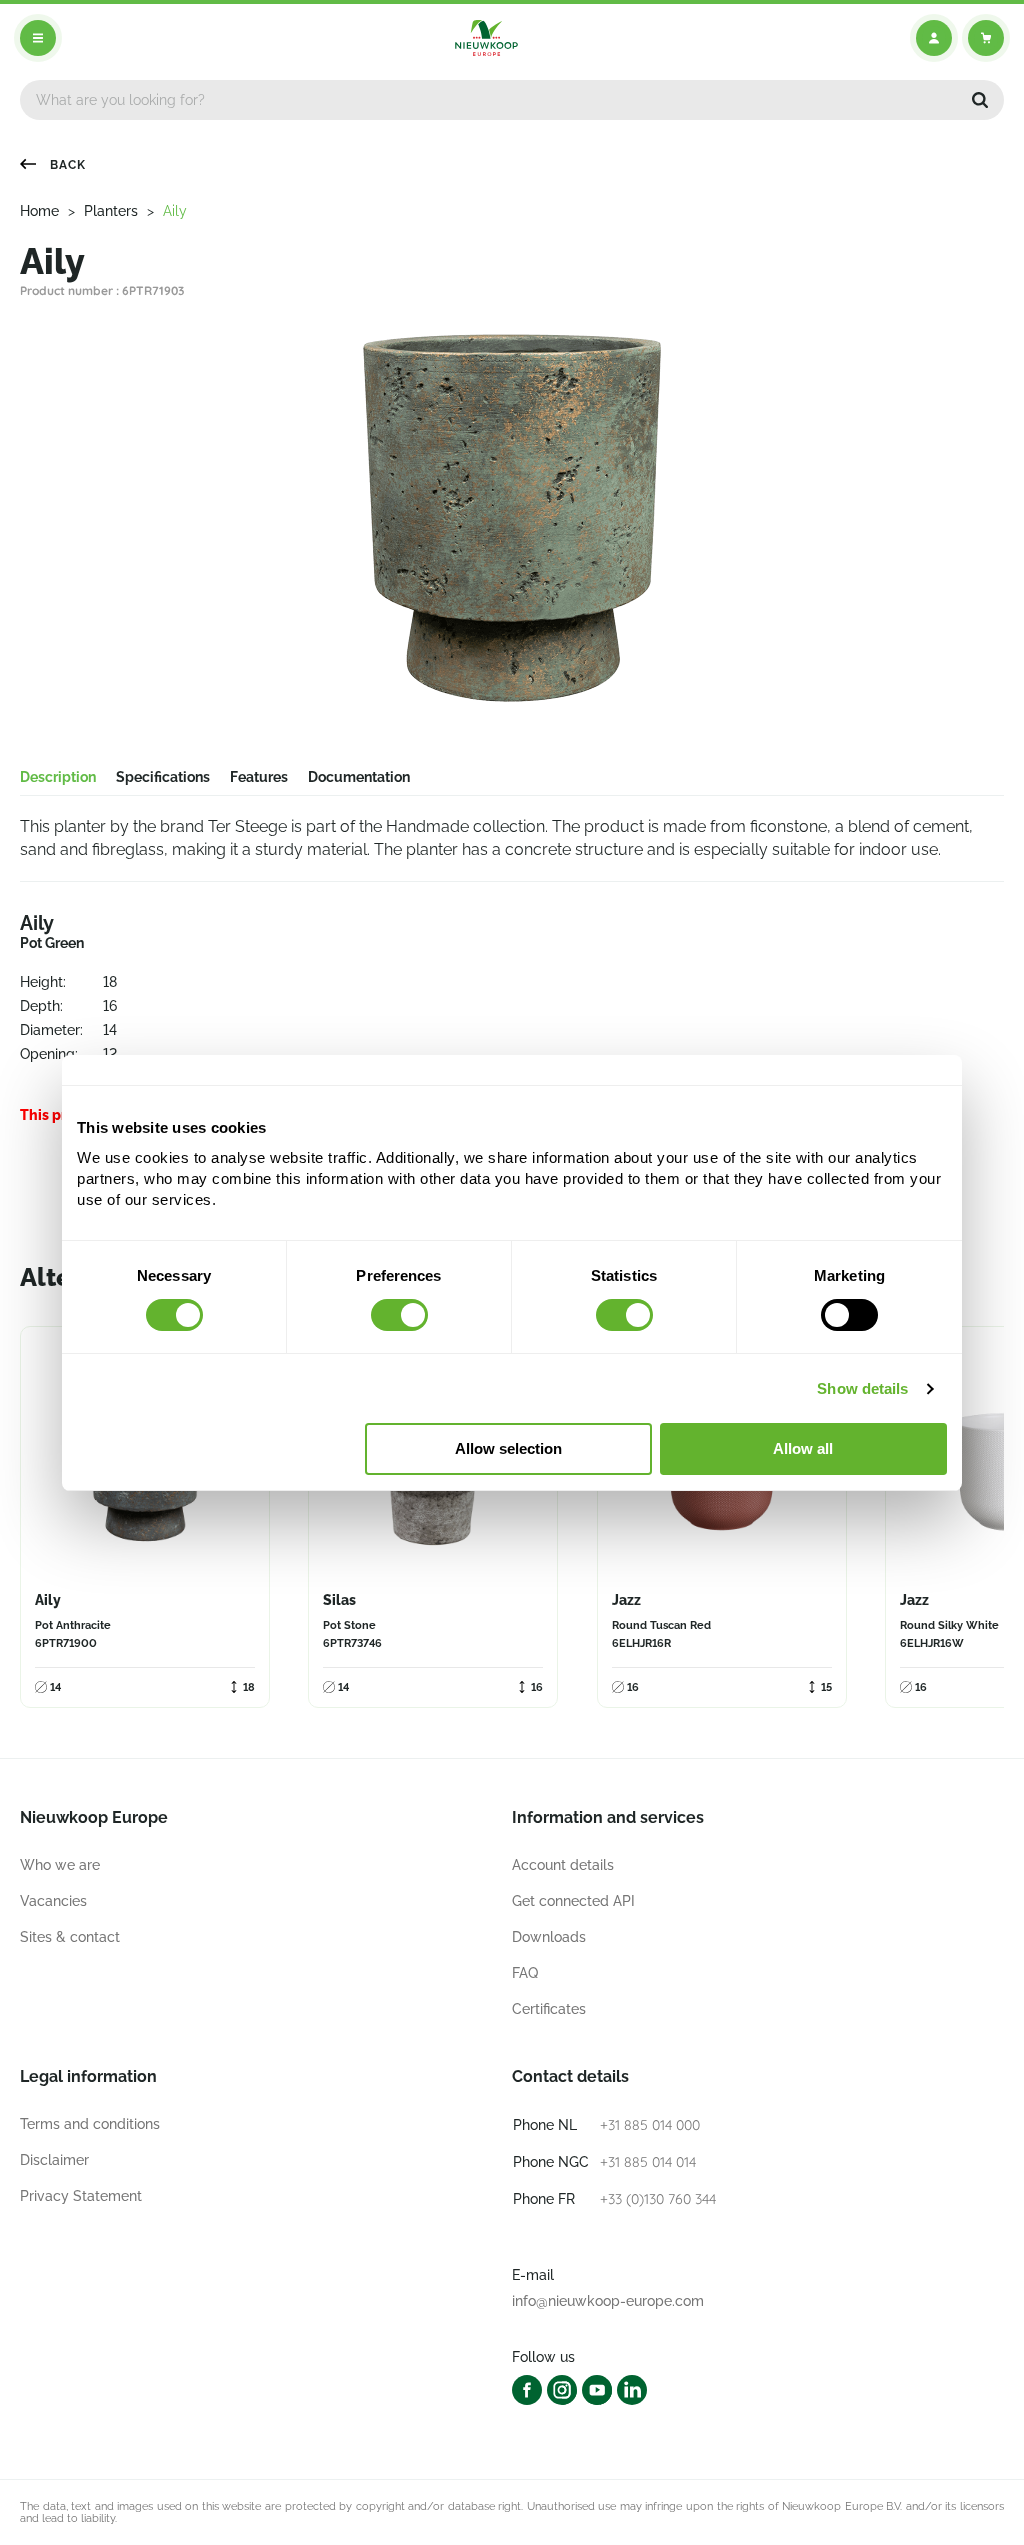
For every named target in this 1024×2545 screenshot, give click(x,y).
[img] (486, 38)
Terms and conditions (90, 2124)
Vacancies (53, 1901)
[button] (980, 100)
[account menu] (934, 38)
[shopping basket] (986, 38)
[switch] (399, 1315)
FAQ (525, 1973)
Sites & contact (70, 1937)
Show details (862, 1388)
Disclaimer (54, 2160)
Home (39, 211)
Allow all (803, 1448)
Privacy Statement (81, 2196)
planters (111, 211)
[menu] (38, 38)
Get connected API (573, 1901)
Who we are (60, 1865)
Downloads (549, 1937)
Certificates (549, 2009)
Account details (563, 1865)
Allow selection (508, 1448)
